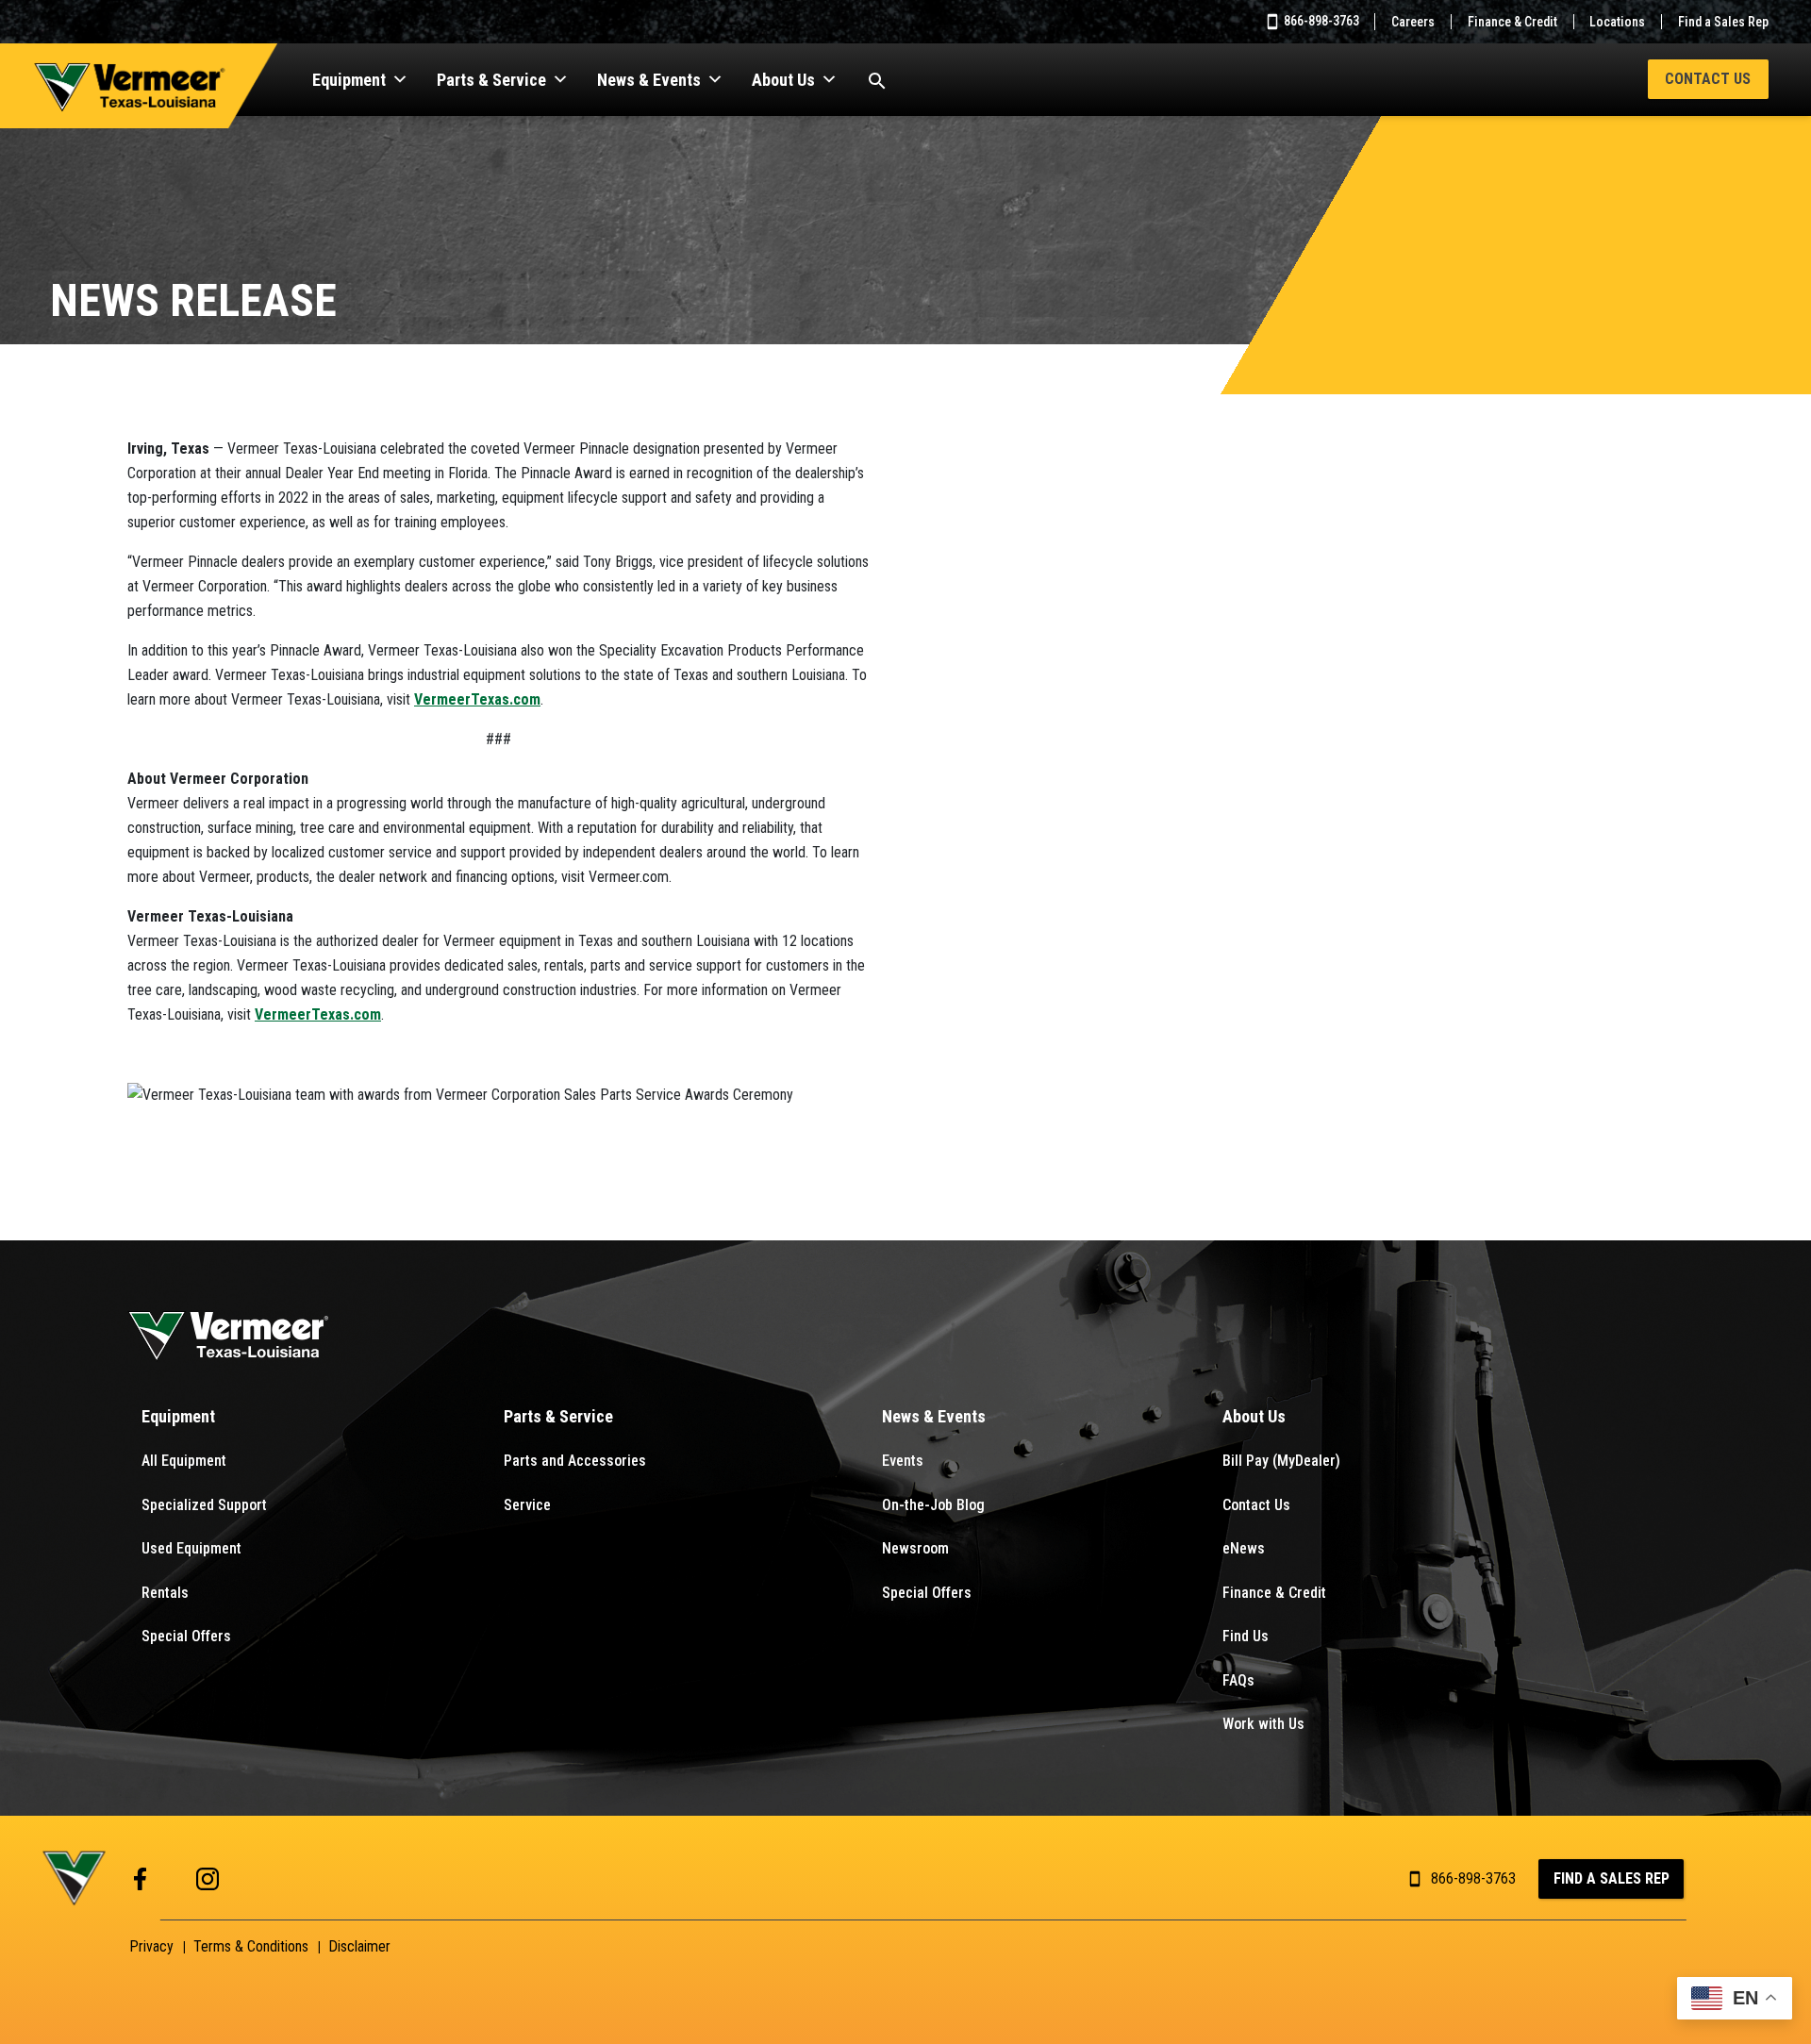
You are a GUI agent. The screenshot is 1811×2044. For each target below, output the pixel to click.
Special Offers (186, 1636)
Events (903, 1461)
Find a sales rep (1612, 1878)
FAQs (1238, 1680)
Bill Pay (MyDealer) (1281, 1461)
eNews (1244, 1548)
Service (527, 1505)
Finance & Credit (1512, 22)
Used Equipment (191, 1548)
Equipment (349, 80)
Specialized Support (204, 1505)
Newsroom (915, 1548)
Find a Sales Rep (1723, 22)
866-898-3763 (1320, 21)
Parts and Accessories (575, 1461)
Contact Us (1708, 79)
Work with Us (1263, 1724)
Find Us (1246, 1636)
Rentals (165, 1593)
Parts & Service (491, 80)
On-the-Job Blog (933, 1505)
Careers (1413, 22)
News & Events (649, 80)
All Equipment (184, 1461)
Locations (1617, 22)
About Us (783, 80)
